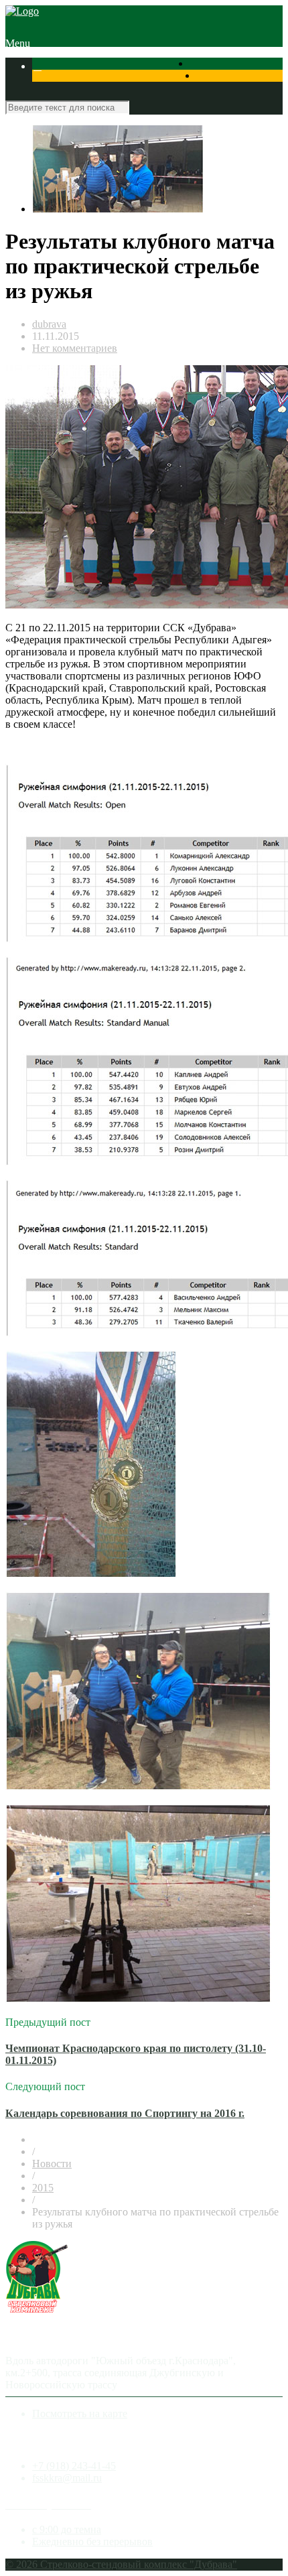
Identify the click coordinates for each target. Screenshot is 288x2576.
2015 (43, 2188)
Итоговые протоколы (82, 114)
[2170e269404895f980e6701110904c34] (118, 209)
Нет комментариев (75, 348)
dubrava (49, 324)
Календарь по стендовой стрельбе (111, 78)
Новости (52, 2164)
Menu (18, 43)
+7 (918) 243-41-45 (74, 2466)
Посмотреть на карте (80, 2413)
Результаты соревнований (103, 66)
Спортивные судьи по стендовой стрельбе (130, 102)
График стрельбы (173, 114)
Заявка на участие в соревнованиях (114, 90)
